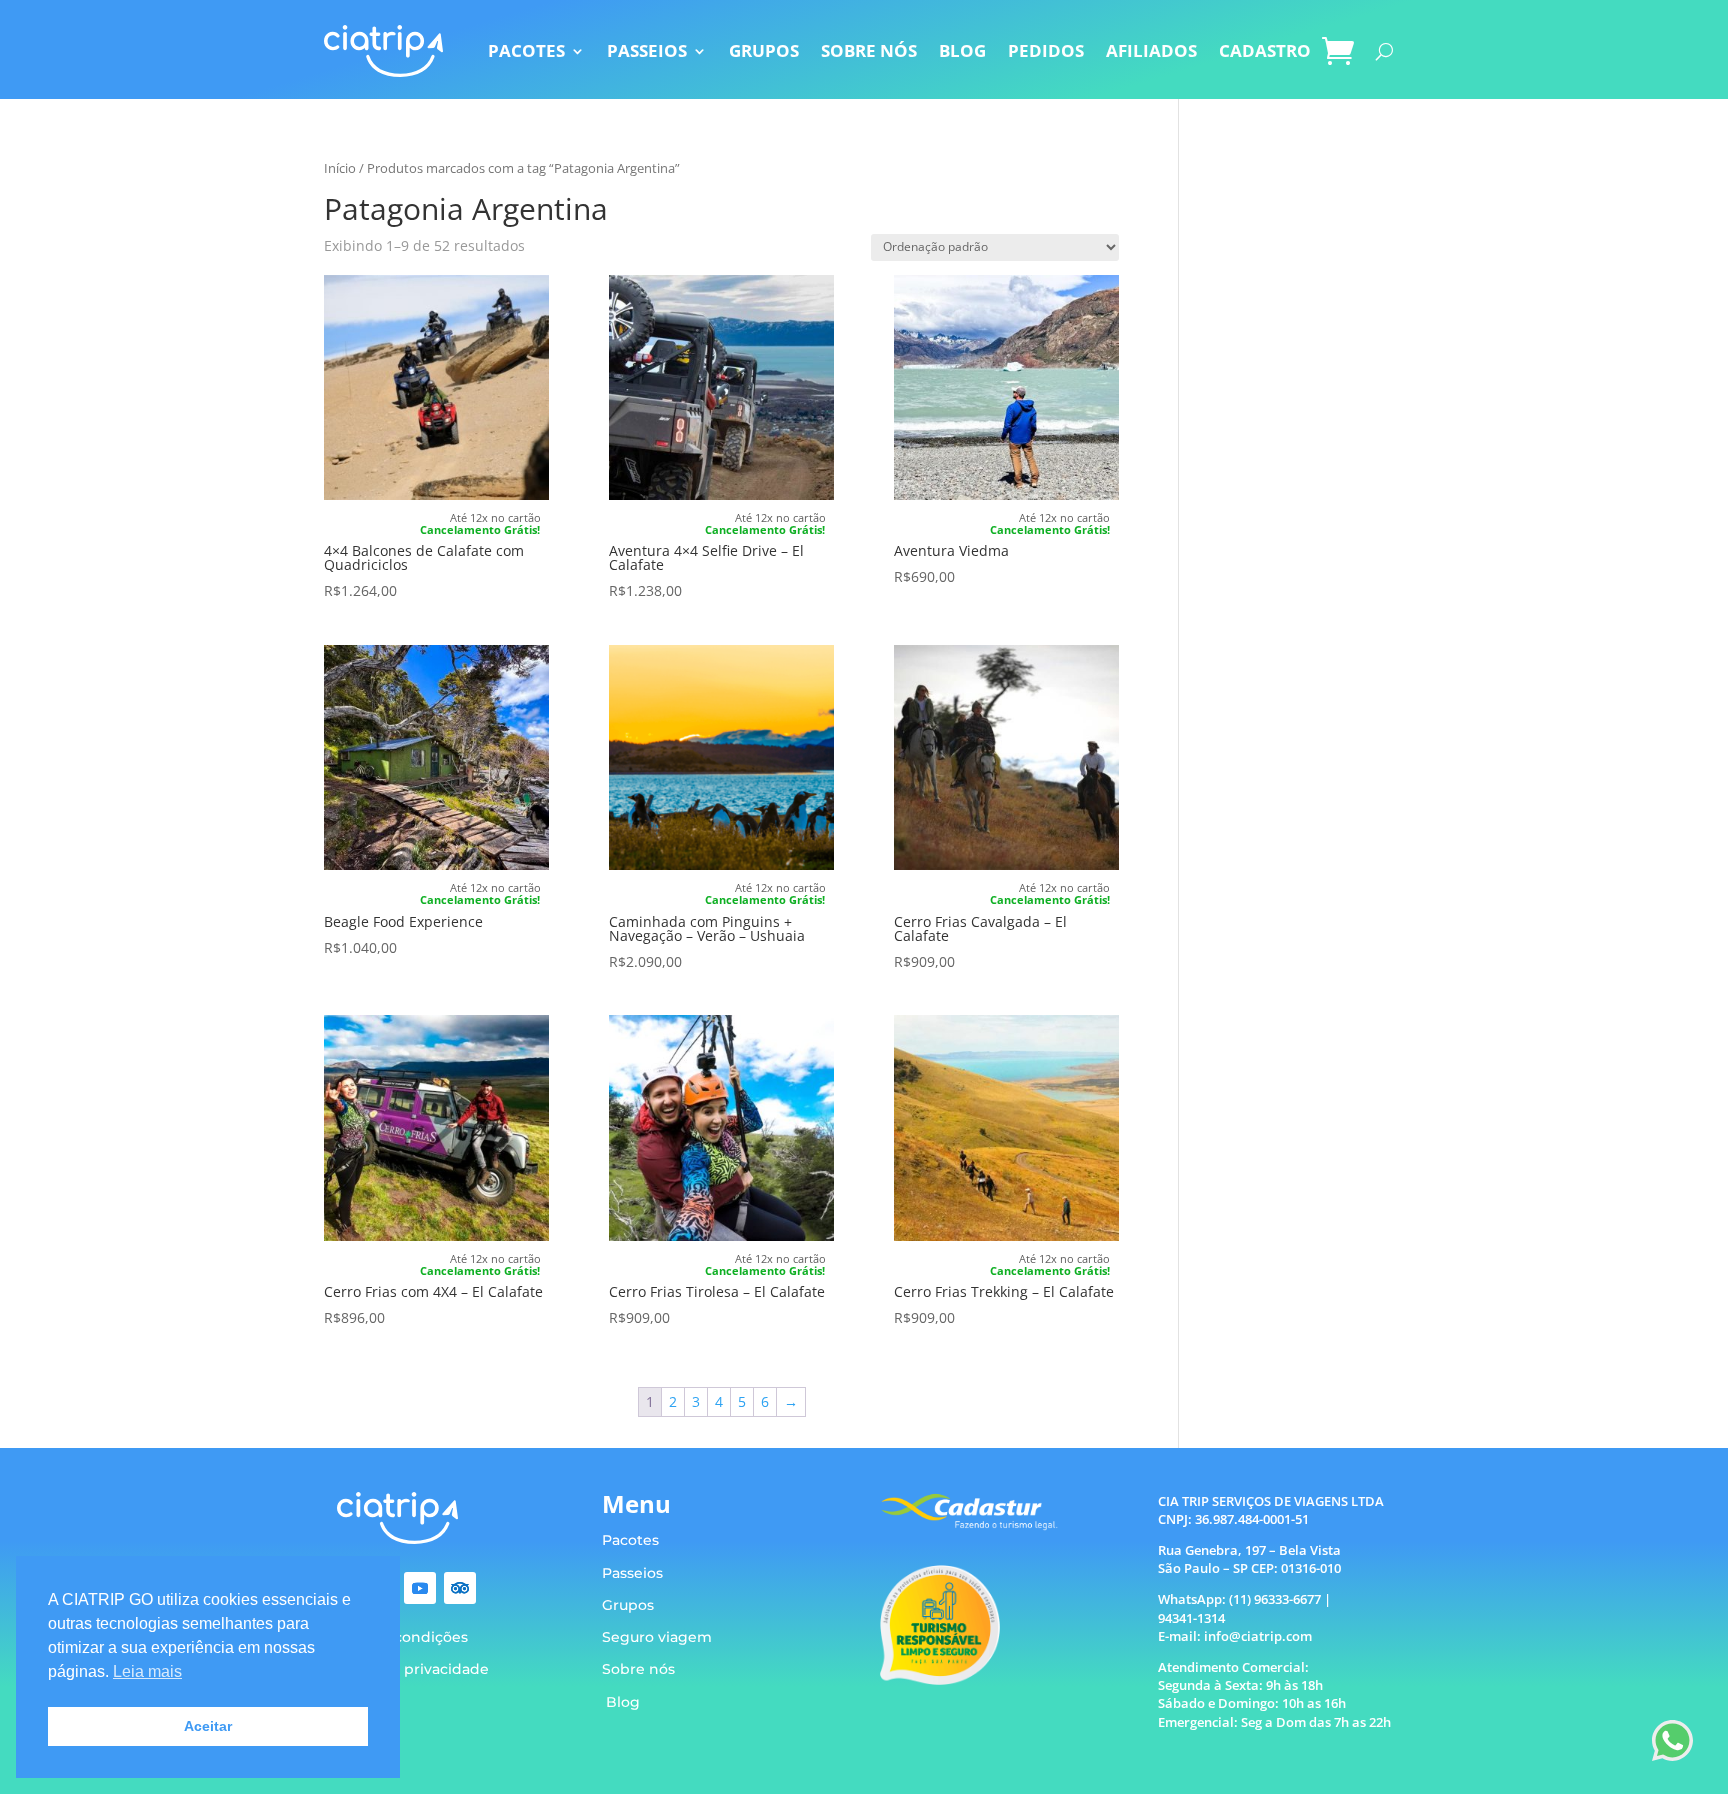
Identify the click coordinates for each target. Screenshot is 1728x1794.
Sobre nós (638, 1669)
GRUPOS (764, 50)
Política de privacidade (406, 1669)
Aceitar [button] (208, 1726)
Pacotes (630, 1540)
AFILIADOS (1151, 50)
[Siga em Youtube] (420, 1588)
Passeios (632, 1573)
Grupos (628, 1605)
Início (340, 168)
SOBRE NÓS (869, 50)
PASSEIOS (647, 50)
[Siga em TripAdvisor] (460, 1588)
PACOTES (526, 50)
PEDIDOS (1046, 50)
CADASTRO (1265, 50)
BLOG (962, 50)
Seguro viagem (657, 1637)
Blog (623, 1702)
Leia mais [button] (147, 1671)
